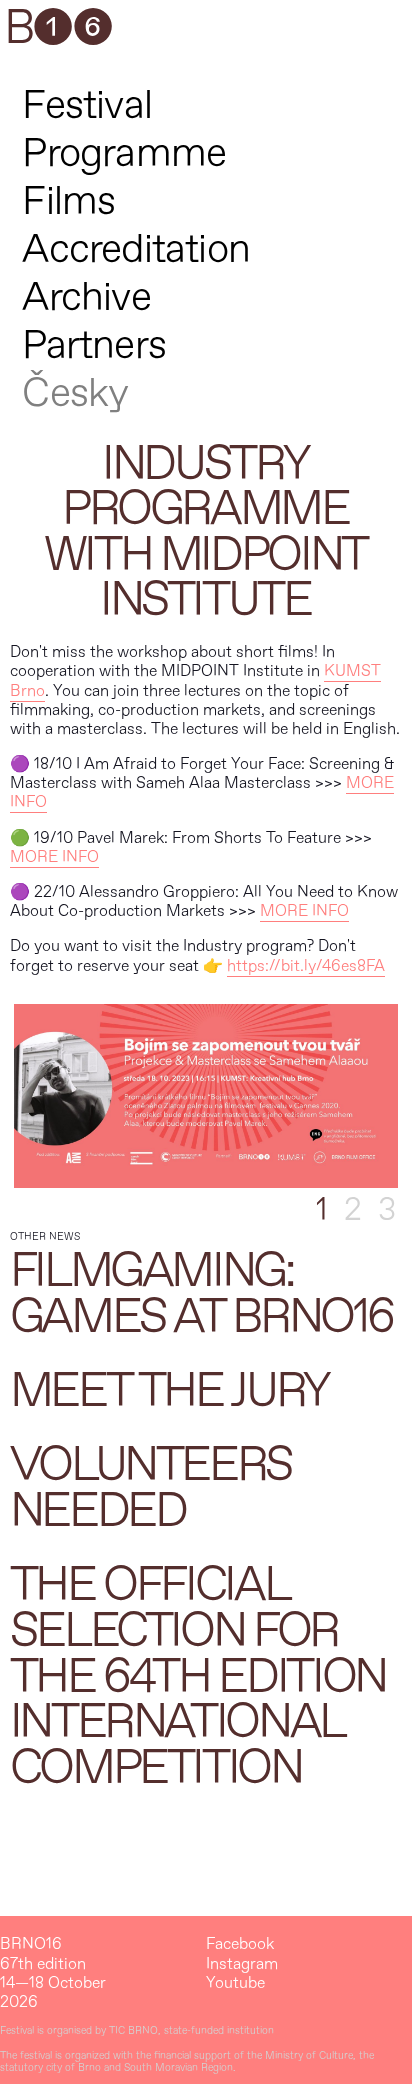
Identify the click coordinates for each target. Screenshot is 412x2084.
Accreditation (136, 249)
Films (68, 201)
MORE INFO (54, 857)
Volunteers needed (151, 1488)
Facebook (240, 1944)
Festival (87, 105)
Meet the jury (169, 1391)
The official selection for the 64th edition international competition (198, 1676)
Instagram (242, 1964)
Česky (75, 393)
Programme (124, 153)
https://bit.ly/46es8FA (306, 966)
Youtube (235, 1983)
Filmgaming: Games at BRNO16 (201, 1294)
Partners (94, 345)
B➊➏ (58, 29)
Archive (86, 297)
